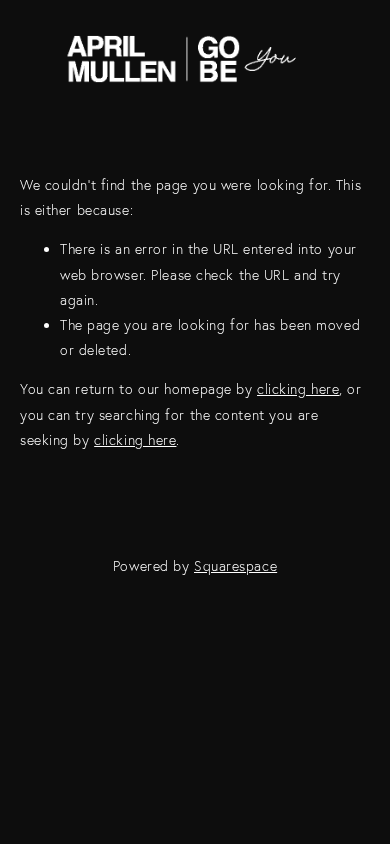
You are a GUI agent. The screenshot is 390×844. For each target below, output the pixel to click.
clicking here (298, 389)
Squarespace (235, 566)
